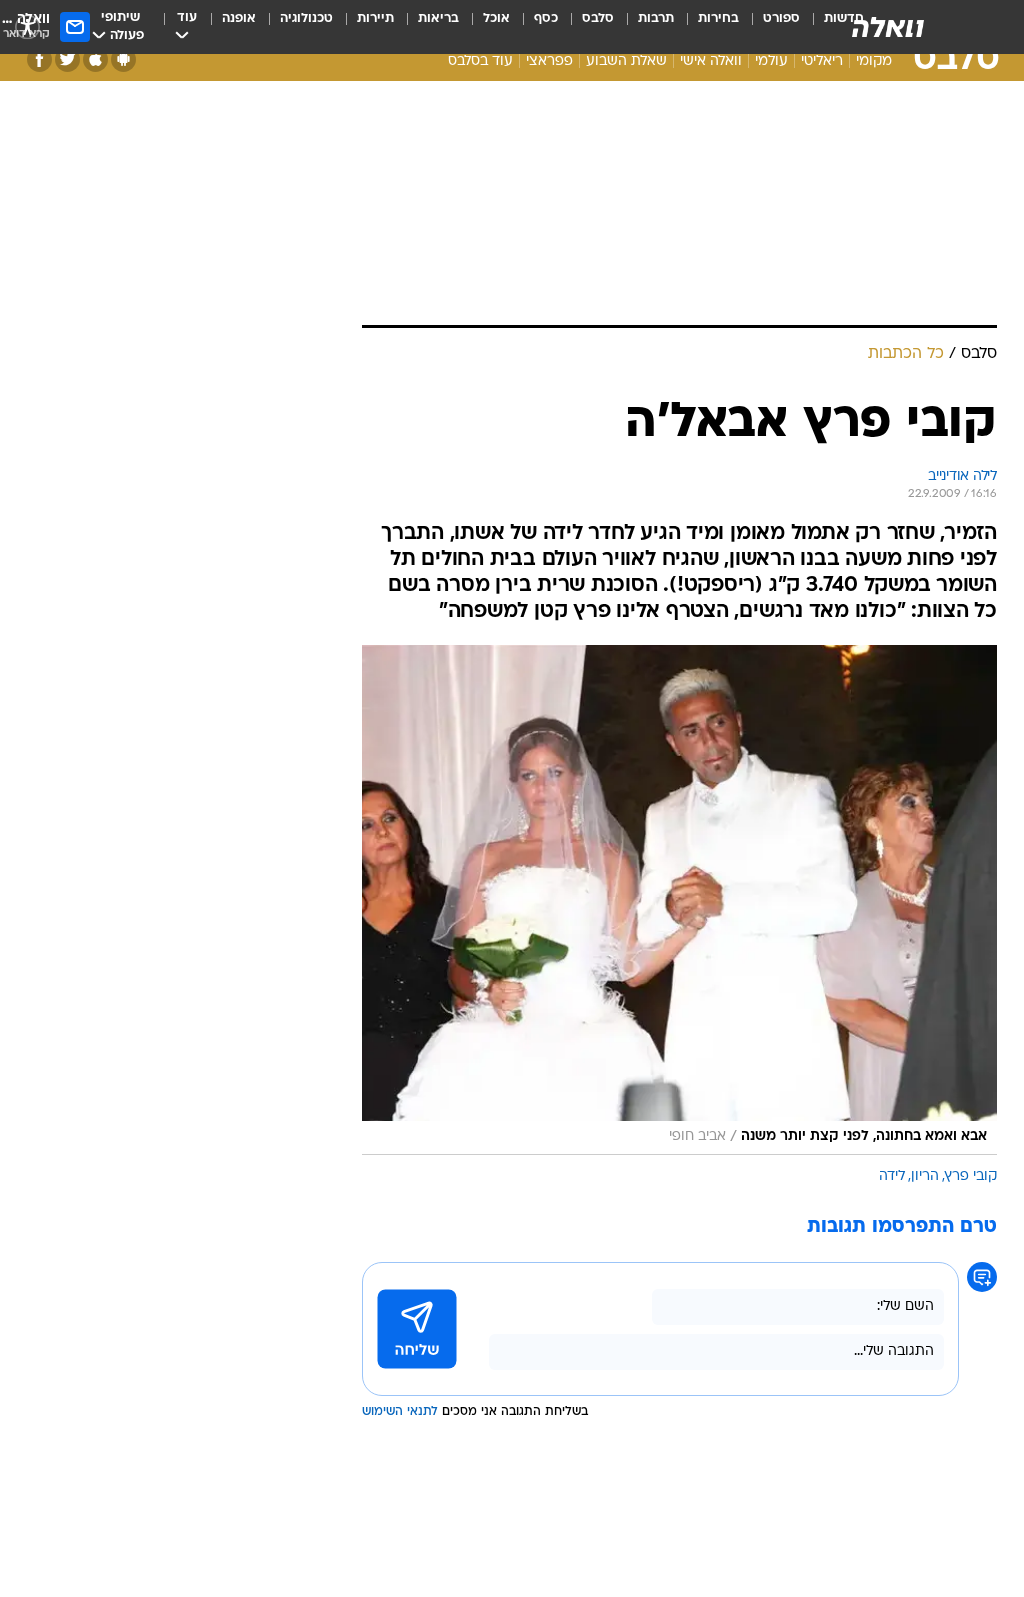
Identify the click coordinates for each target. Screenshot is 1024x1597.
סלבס (598, 18)
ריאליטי (822, 61)
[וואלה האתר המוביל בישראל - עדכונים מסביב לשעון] (888, 27)
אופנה (239, 18)
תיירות (375, 18)
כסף (546, 18)
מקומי (874, 61)
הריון (925, 1176)
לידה (892, 1176)
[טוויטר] (67, 59)
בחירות (718, 18)
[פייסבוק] (39, 59)
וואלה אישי (711, 61)
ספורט (781, 18)
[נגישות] (27, 26)
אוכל (496, 18)
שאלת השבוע (626, 61)
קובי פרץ (971, 1176)
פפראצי (549, 61)
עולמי (771, 61)
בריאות (438, 18)
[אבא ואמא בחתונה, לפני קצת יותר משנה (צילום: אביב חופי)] (679, 900)
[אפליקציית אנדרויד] (123, 59)
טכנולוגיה (306, 18)
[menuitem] (769, 27)
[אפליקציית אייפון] (95, 59)
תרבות (656, 18)
